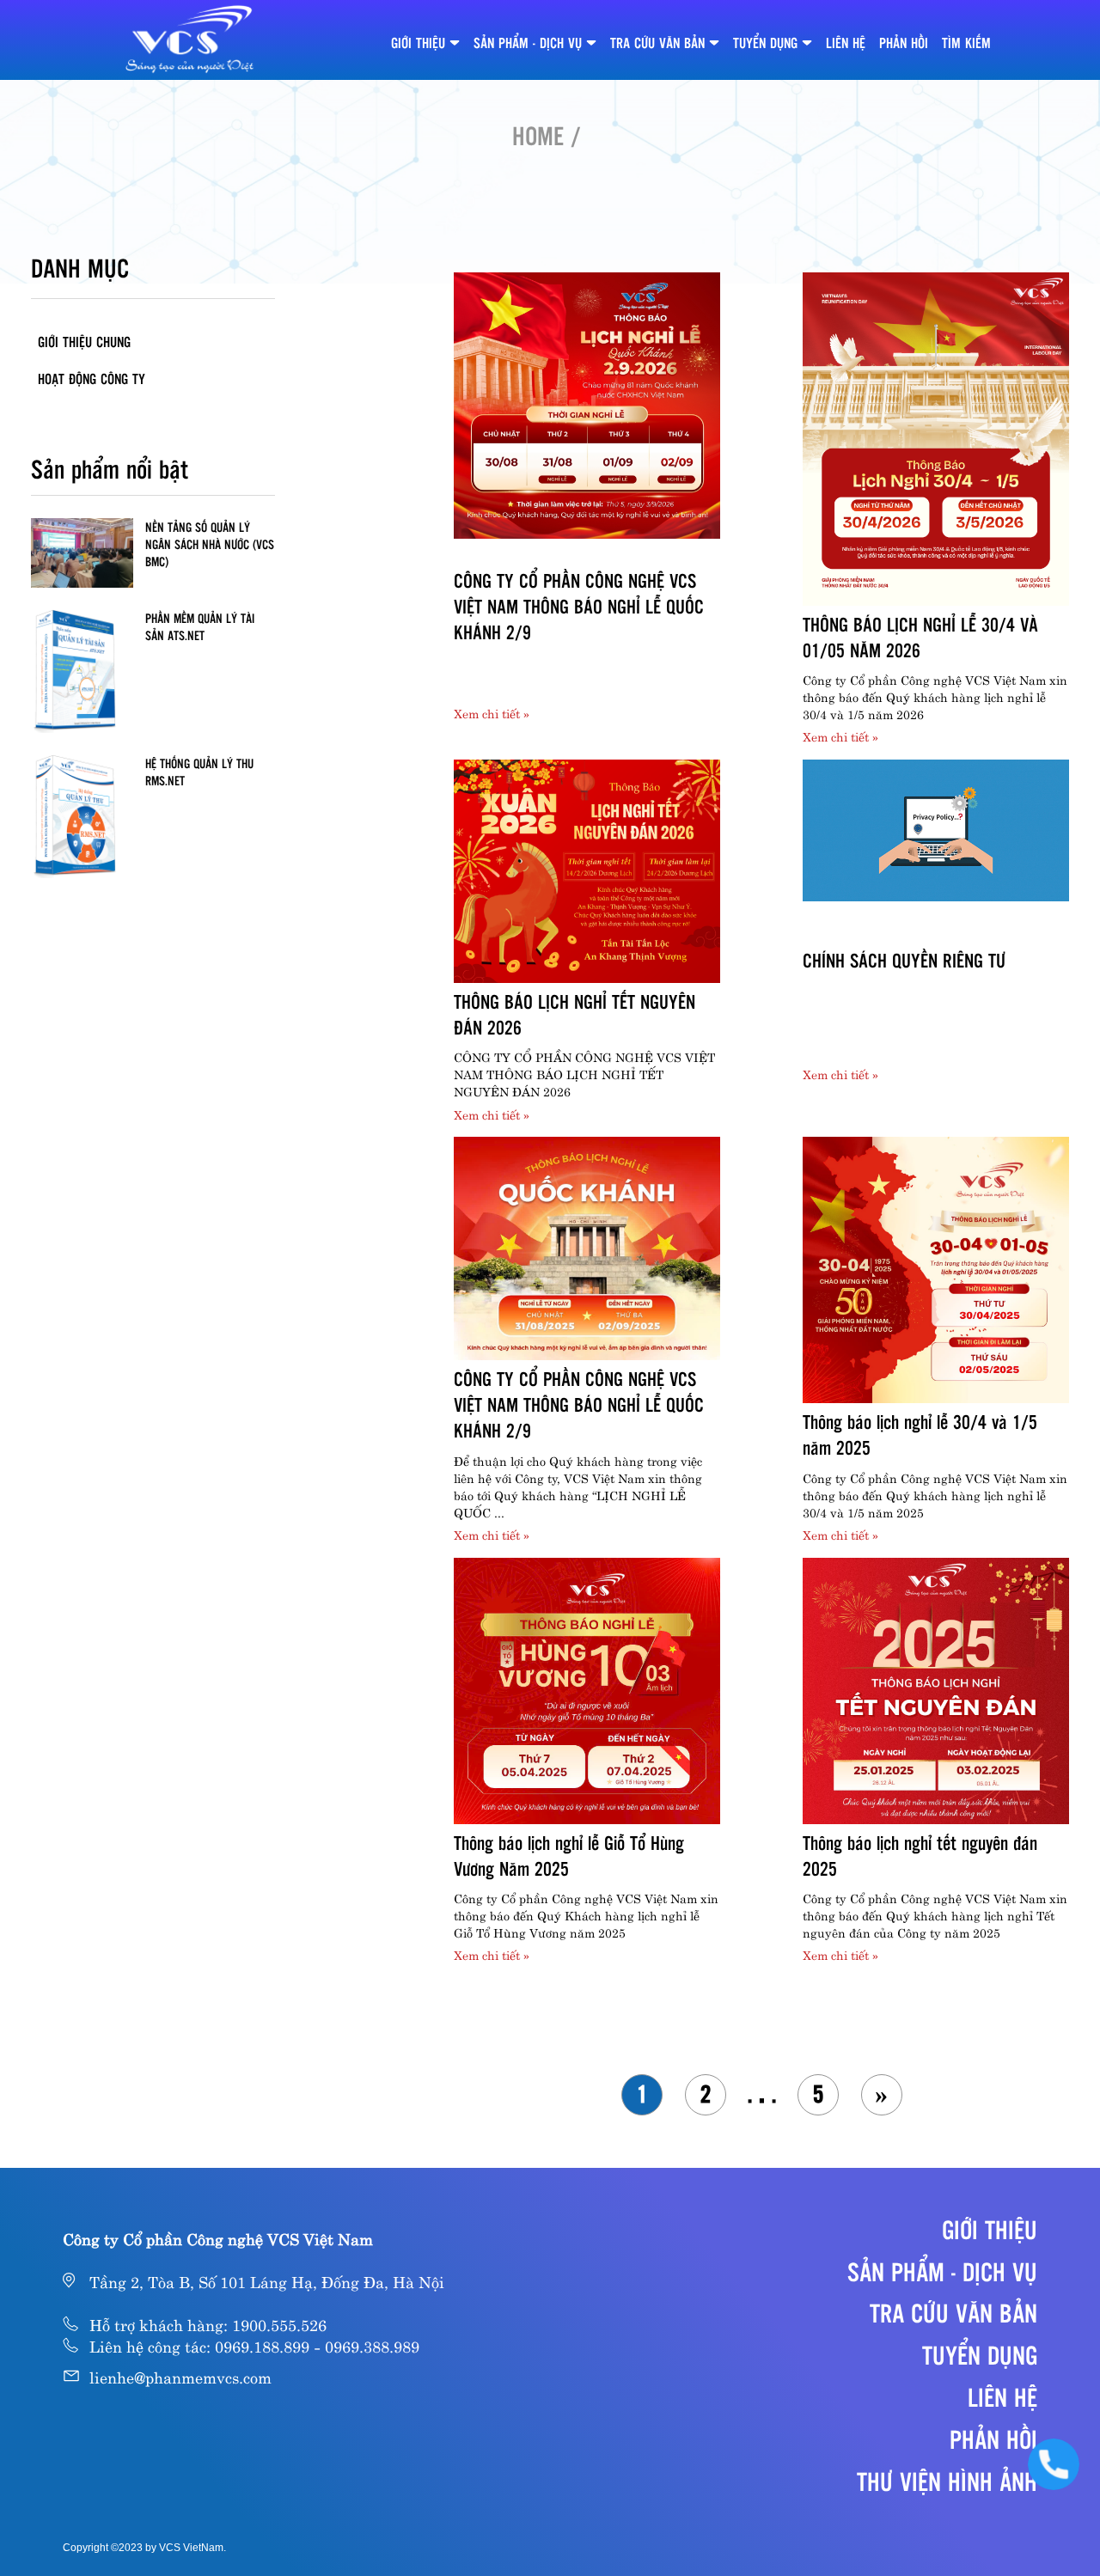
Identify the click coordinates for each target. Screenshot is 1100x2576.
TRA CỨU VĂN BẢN (657, 43)
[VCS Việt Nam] (190, 40)
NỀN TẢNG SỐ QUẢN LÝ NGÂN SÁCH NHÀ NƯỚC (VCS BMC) (210, 544)
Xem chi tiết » (492, 712)
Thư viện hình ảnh (947, 2481)
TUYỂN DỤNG (765, 43)
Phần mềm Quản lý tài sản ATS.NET (200, 626)
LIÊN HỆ (846, 43)
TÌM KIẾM (966, 43)
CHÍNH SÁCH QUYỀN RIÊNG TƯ (904, 960)
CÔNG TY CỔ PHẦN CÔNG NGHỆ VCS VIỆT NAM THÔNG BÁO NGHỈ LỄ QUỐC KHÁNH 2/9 (579, 606)
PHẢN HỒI (904, 43)
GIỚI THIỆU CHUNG (84, 342)
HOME (538, 135)
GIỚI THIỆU (418, 43)
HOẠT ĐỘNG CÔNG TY (92, 378)
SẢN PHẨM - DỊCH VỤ (528, 43)
